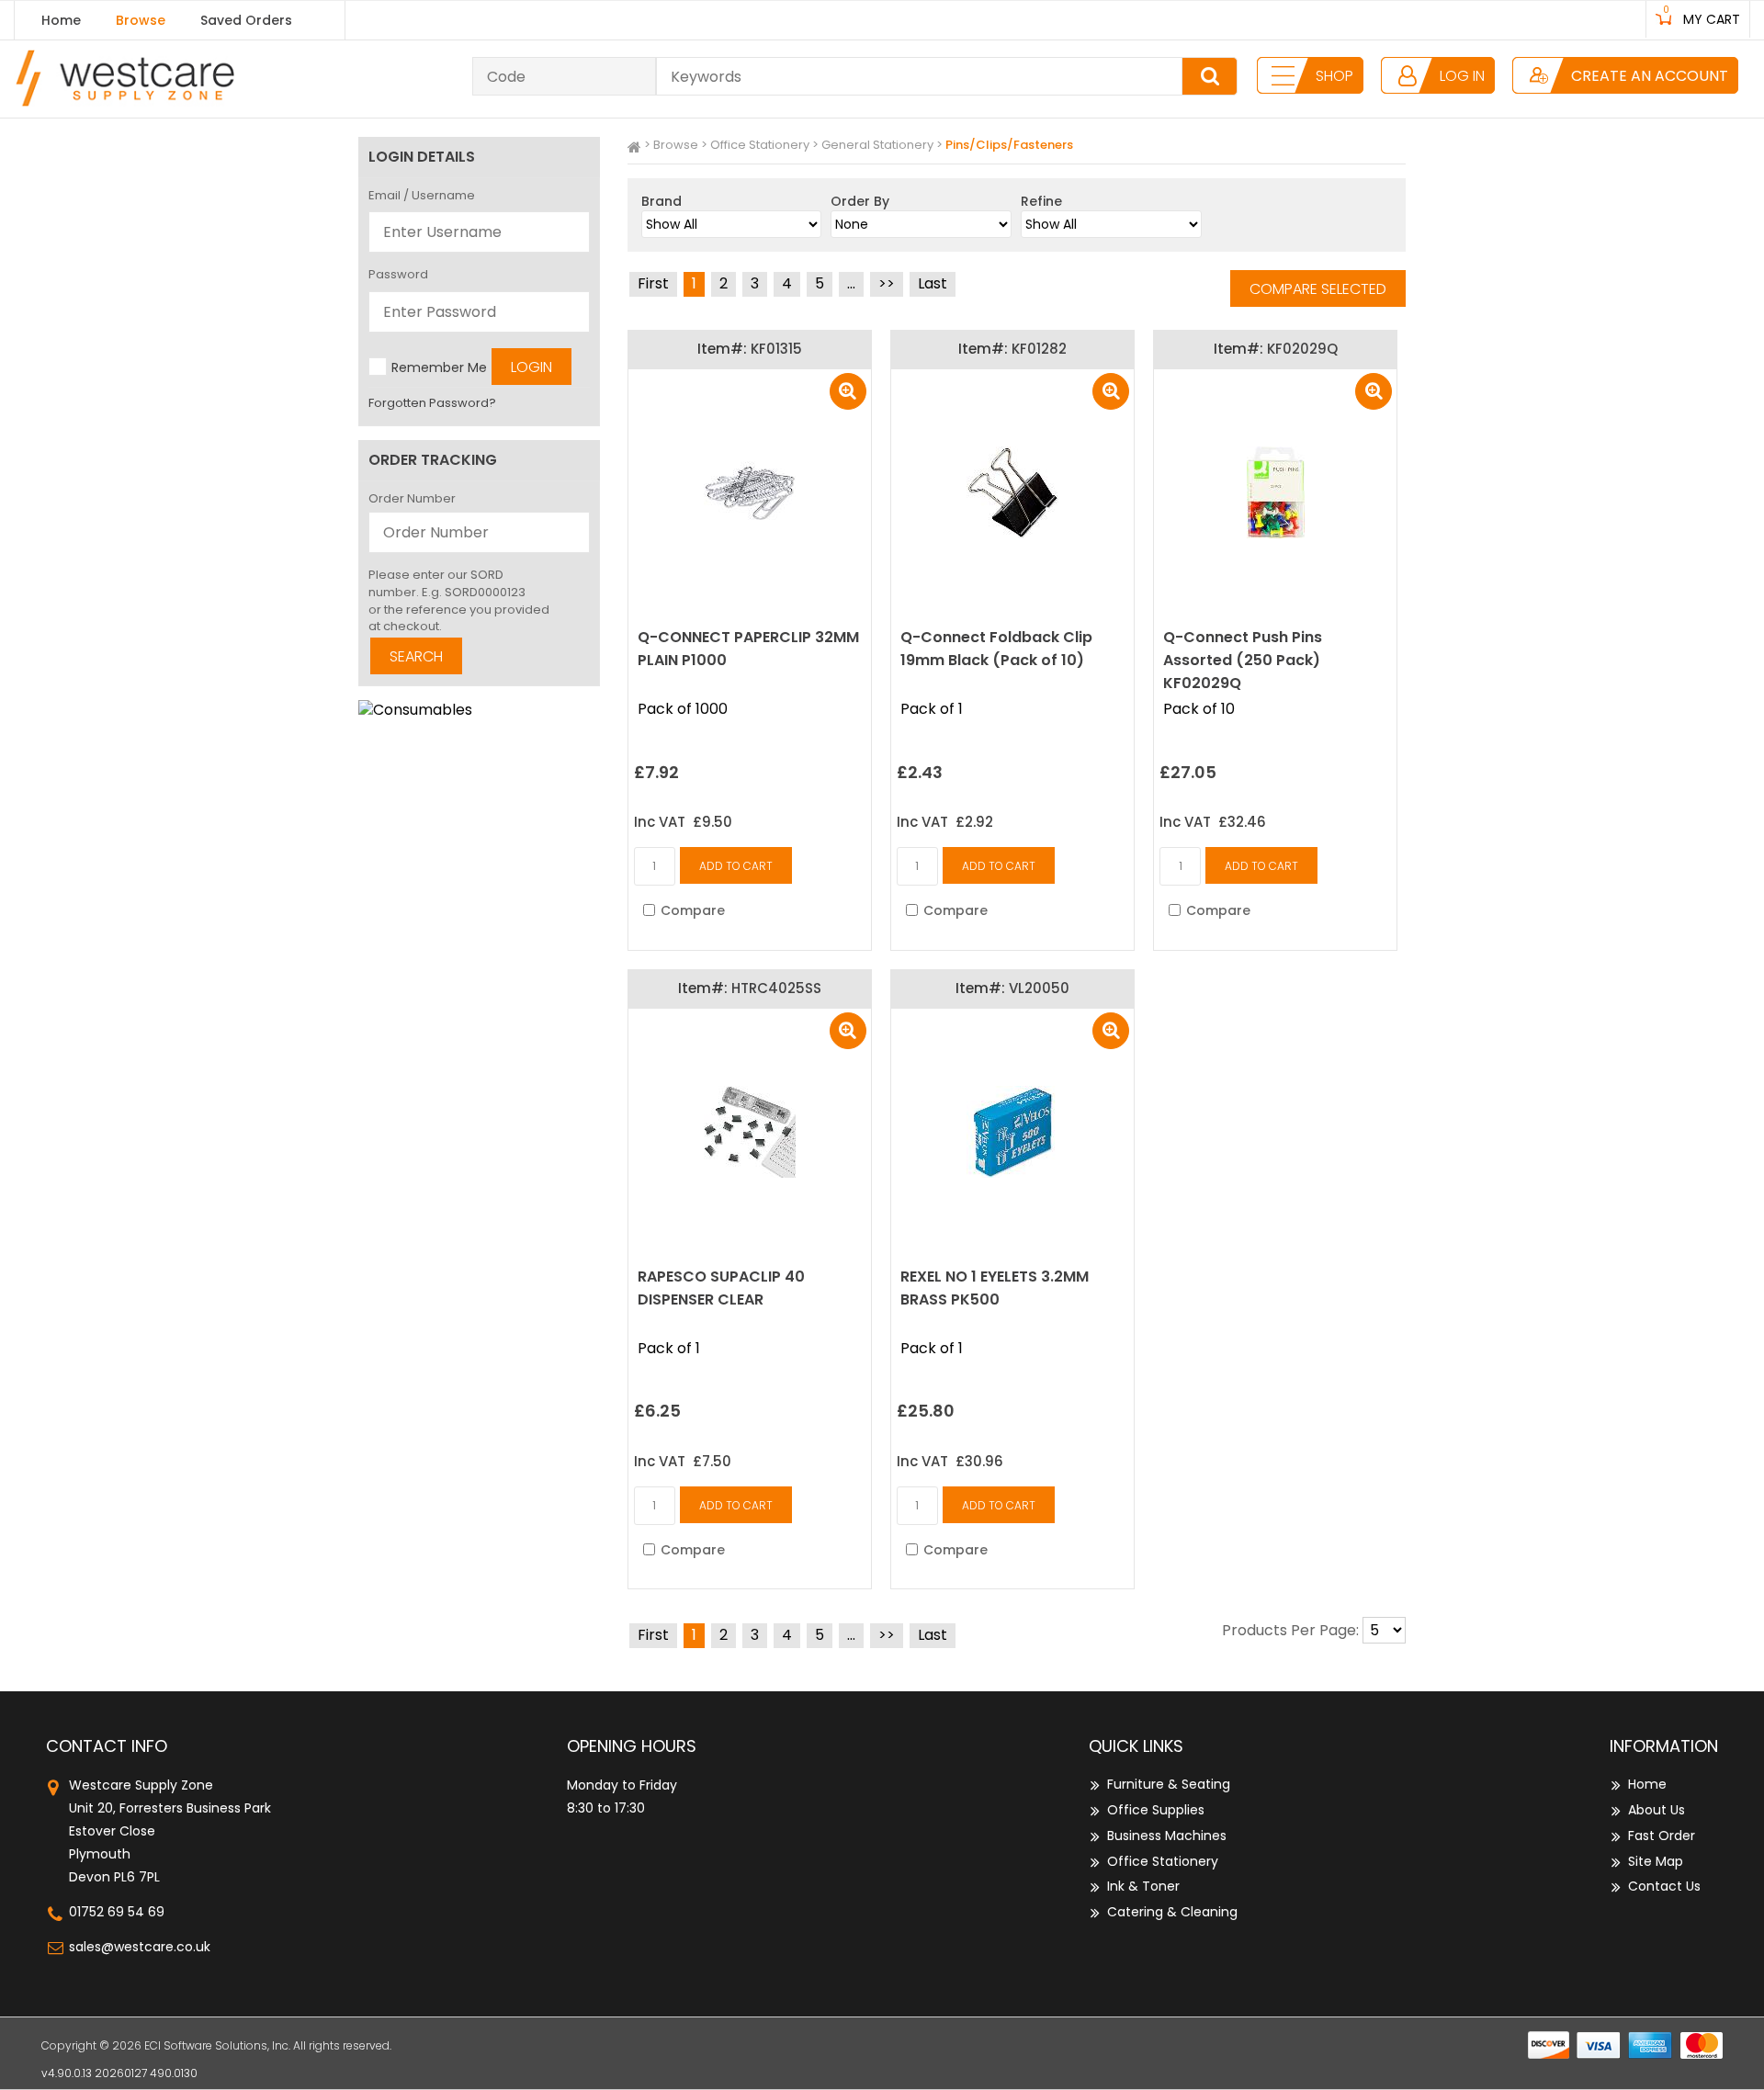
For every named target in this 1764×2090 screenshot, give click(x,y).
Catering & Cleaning (1172, 1912)
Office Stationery (760, 145)
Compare (693, 910)
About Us (1657, 1810)
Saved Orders (246, 20)
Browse (141, 20)
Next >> (887, 284)
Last (933, 283)
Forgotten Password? (432, 403)
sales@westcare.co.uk (140, 1947)
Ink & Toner (1143, 1886)
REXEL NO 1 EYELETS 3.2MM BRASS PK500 (995, 1288)
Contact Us (1664, 1886)
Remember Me (439, 367)
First (653, 283)
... (851, 283)
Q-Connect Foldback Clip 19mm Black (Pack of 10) (996, 649)
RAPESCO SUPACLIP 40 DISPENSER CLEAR (721, 1288)
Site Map (1656, 1861)
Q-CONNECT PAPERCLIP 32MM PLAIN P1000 (748, 649)
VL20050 (1039, 988)
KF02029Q (1302, 349)
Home (61, 20)
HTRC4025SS (776, 988)
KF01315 (776, 349)
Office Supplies (1156, 1810)
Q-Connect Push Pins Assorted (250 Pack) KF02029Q (1243, 660)
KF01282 (1039, 349)
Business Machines (1167, 1836)
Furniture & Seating (1169, 1784)
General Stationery (877, 145)
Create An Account (1650, 76)
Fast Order (1662, 1836)
